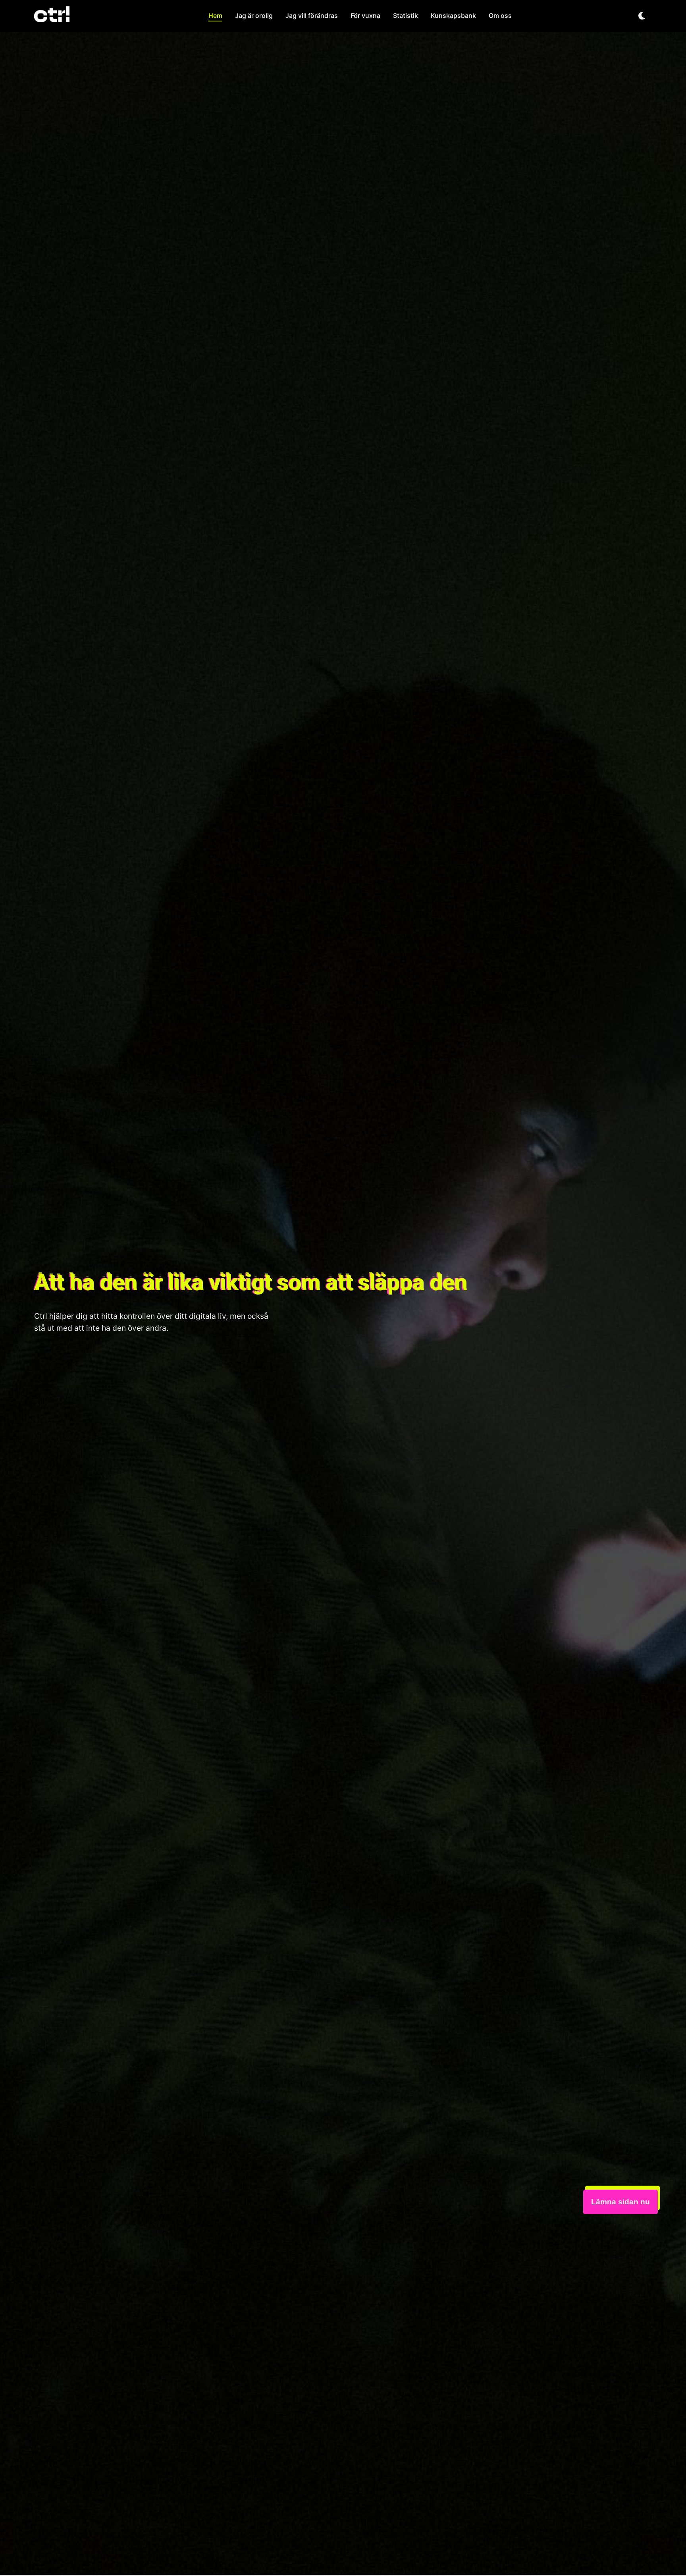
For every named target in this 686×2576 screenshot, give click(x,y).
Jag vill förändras (312, 15)
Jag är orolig (254, 15)
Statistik (406, 15)
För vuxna (365, 15)
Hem (215, 15)
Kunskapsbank (453, 15)
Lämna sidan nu (620, 2202)
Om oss (500, 15)
